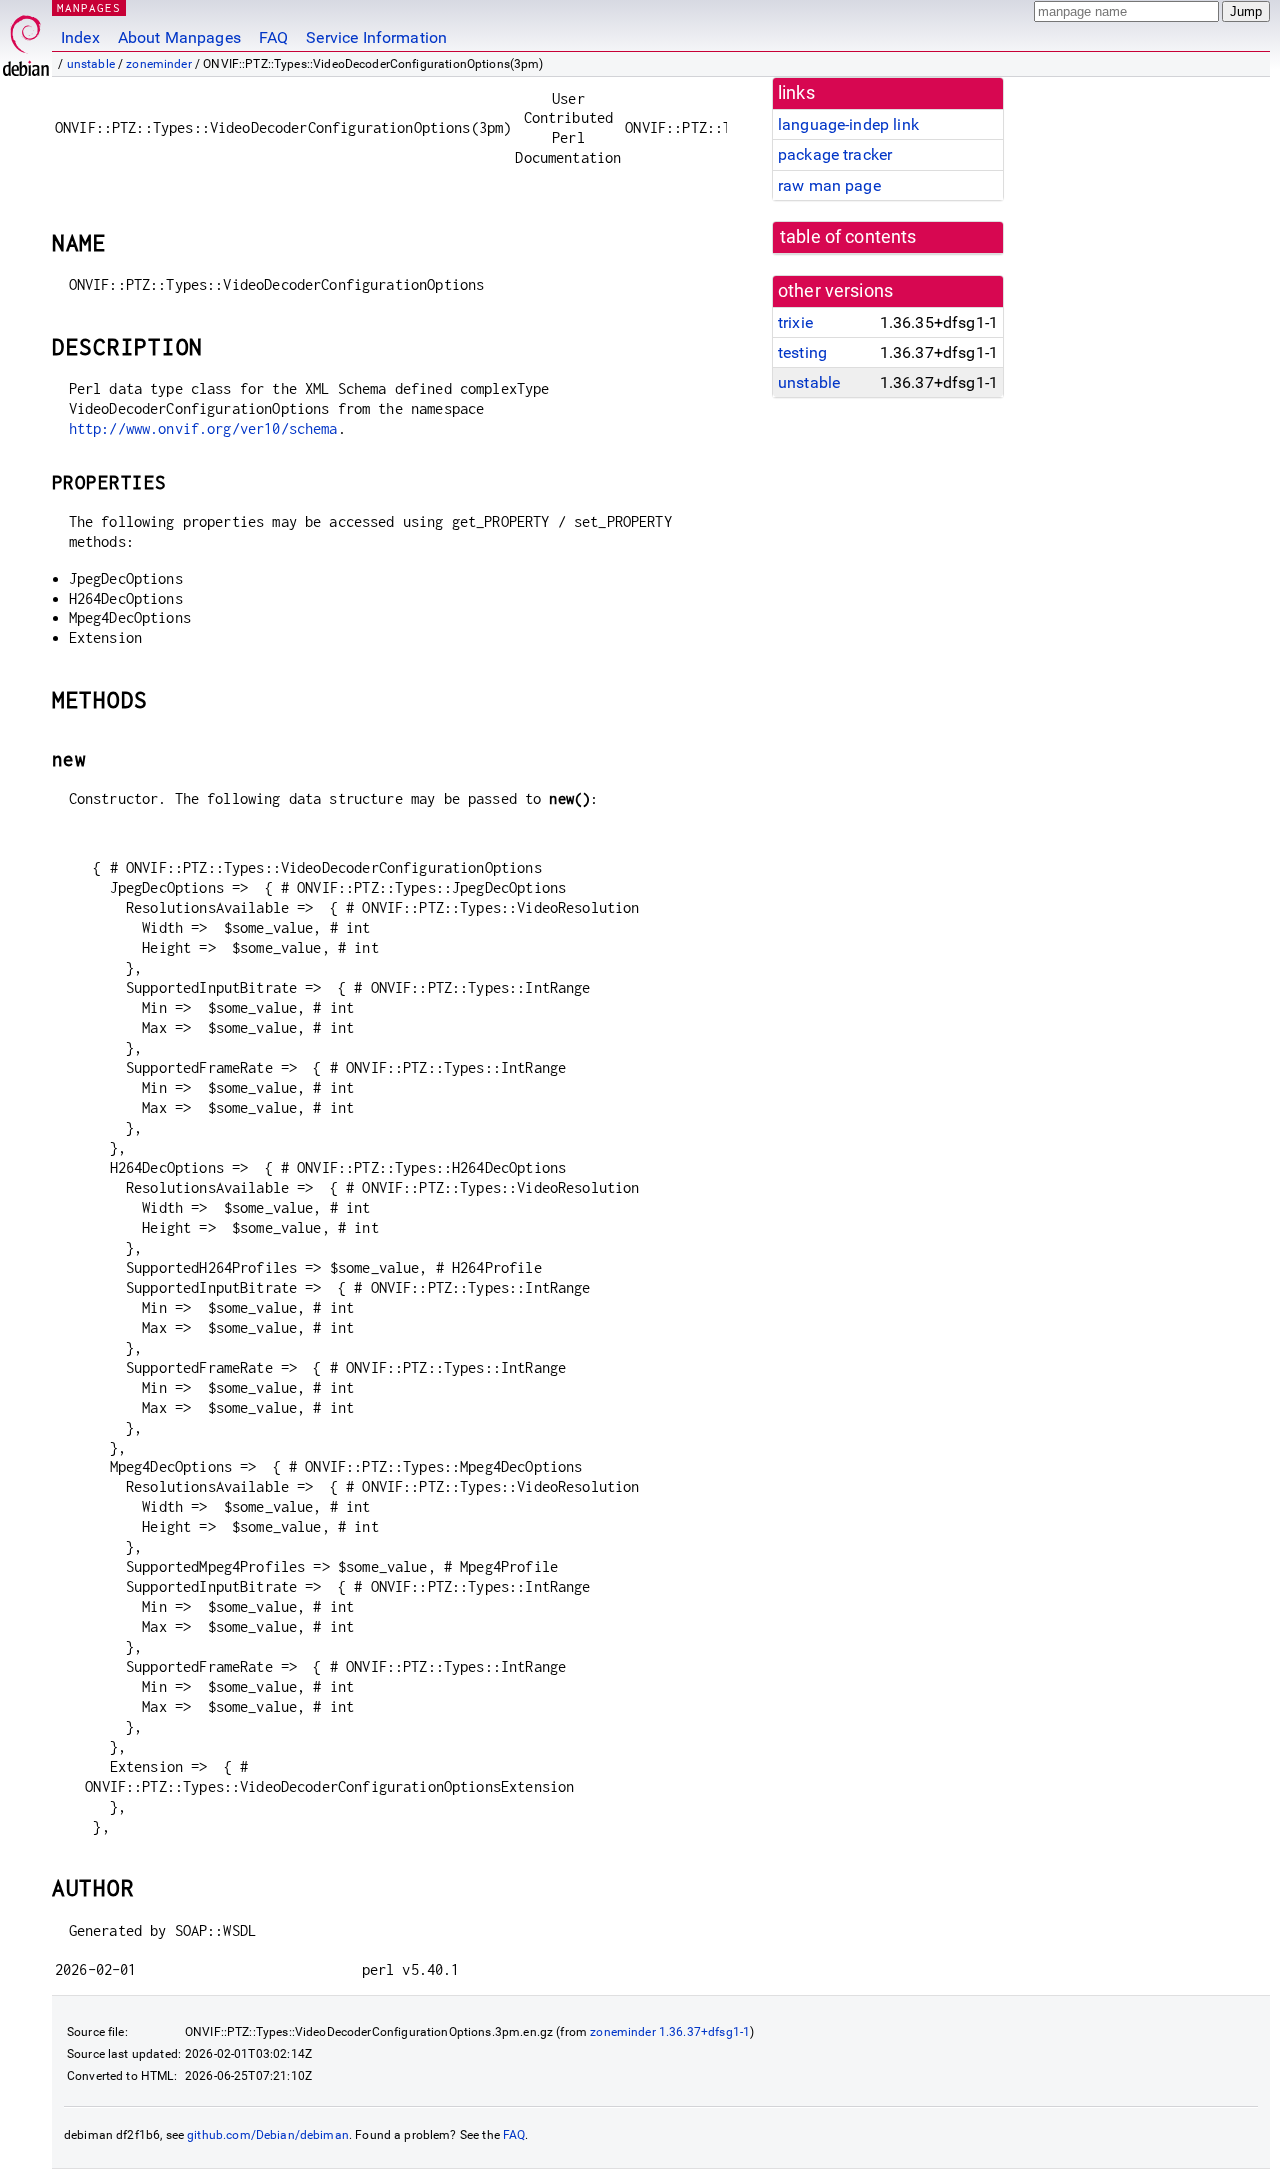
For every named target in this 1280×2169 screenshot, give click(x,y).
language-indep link (848, 124)
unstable (91, 64)
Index (80, 37)
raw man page (829, 185)
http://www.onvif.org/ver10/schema (203, 428)
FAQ (273, 37)
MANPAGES (89, 7)
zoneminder (159, 64)
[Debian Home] (26, 40)
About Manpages (179, 37)
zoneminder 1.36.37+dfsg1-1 (670, 2032)
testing (802, 352)
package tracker (835, 154)
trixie (795, 322)
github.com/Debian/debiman (268, 2135)
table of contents (848, 237)
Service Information (376, 37)
